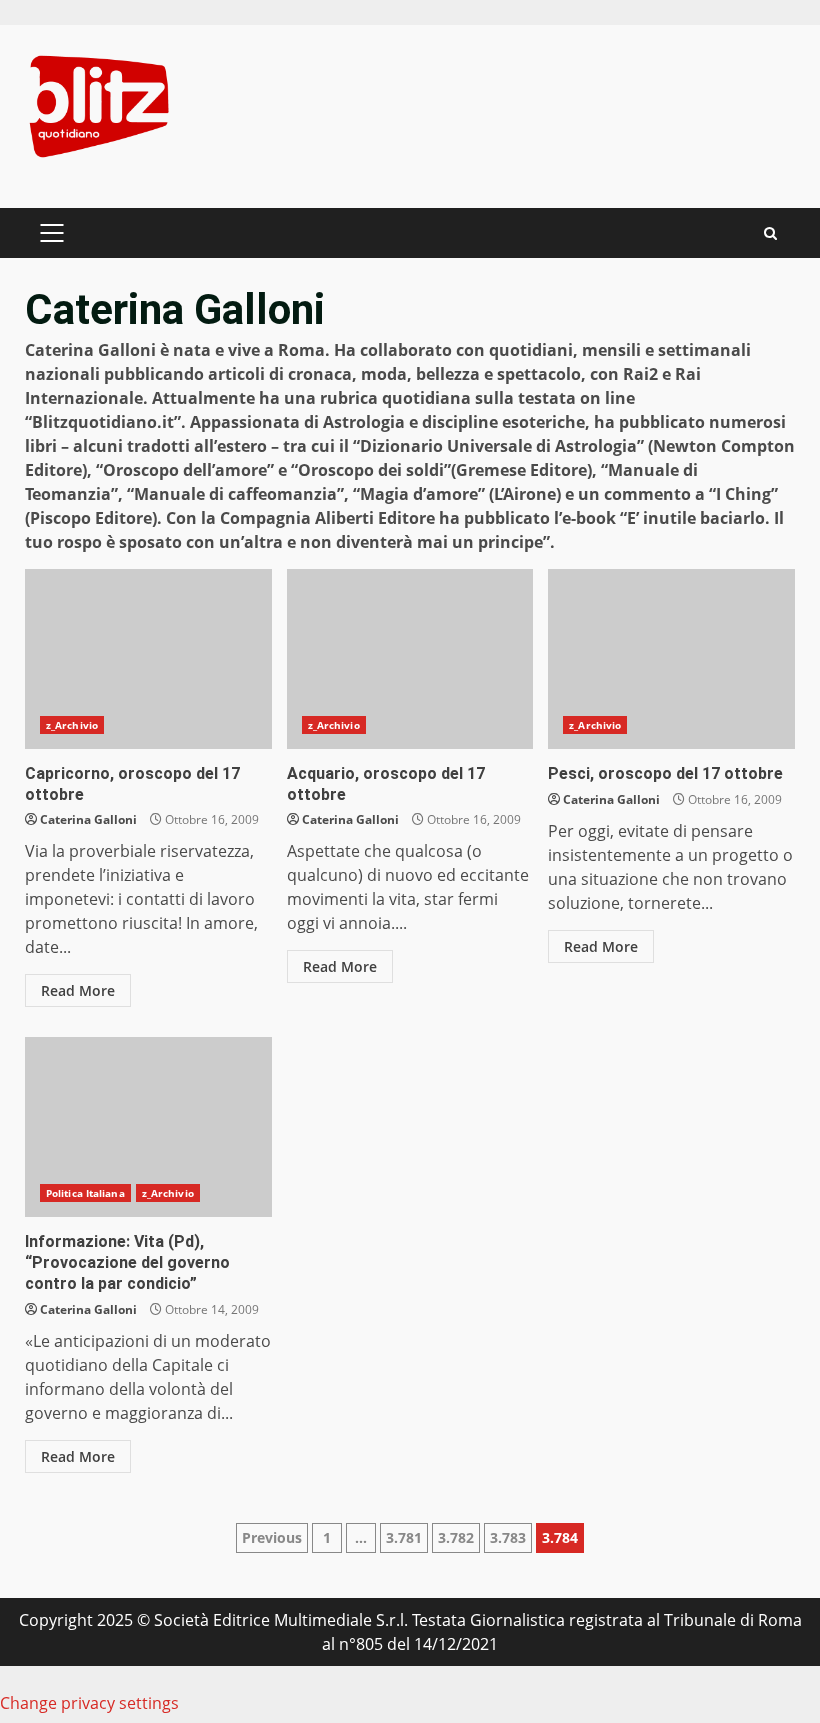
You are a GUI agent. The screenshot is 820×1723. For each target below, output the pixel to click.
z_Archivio (72, 725)
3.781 (404, 1537)
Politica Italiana (85, 1193)
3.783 (508, 1537)
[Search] (770, 233)
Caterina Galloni (88, 819)
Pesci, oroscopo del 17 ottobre (671, 659)
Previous (272, 1537)
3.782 (456, 1537)
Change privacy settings (89, 1703)
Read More (78, 990)
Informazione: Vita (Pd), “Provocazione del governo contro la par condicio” (148, 1127)
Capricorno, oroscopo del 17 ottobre (148, 659)
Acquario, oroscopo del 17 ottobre (410, 659)
